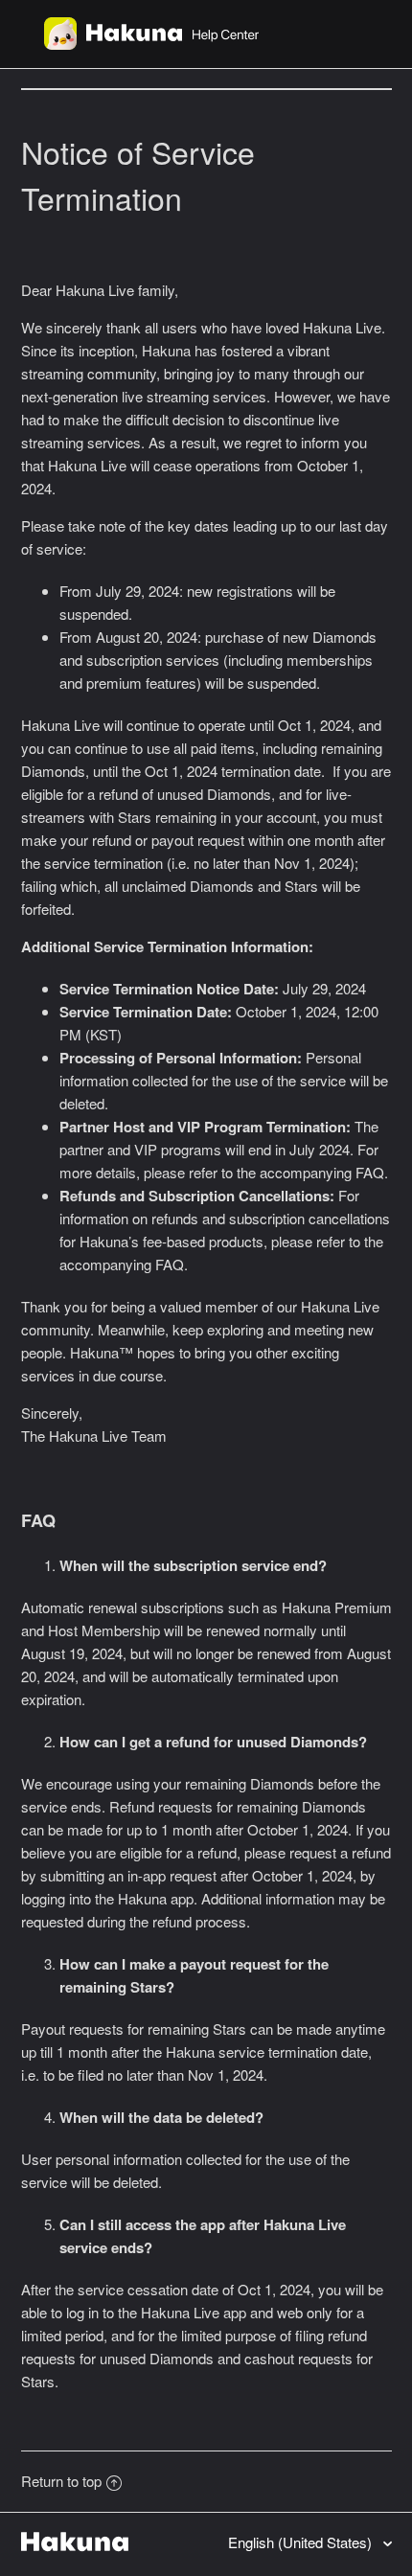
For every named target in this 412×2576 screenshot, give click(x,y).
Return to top (61, 2481)
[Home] (152, 44)
